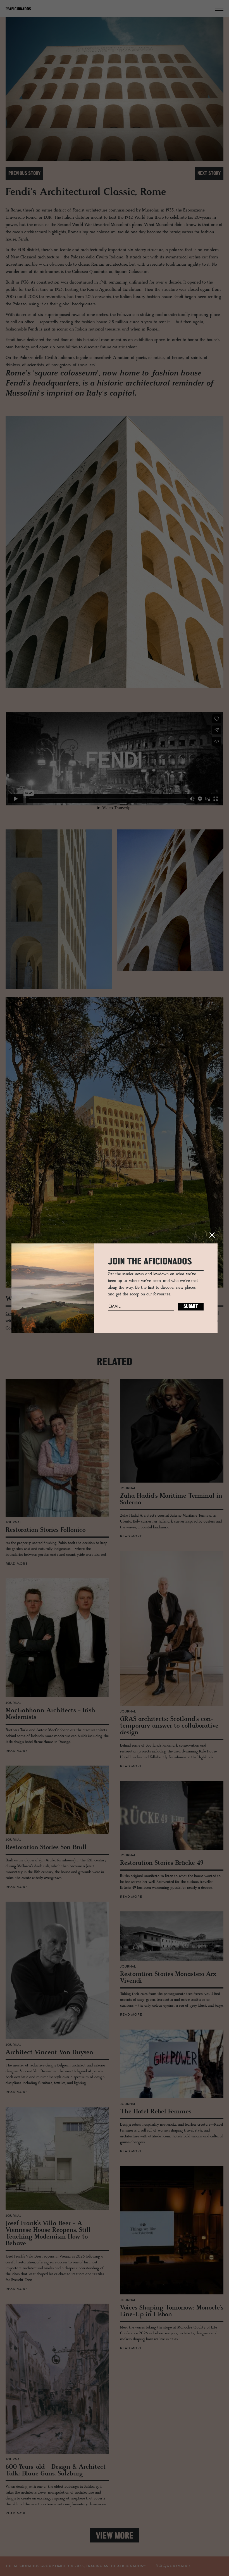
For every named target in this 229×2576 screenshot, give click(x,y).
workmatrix (179, 2566)
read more (17, 1564)
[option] (115, 89)
